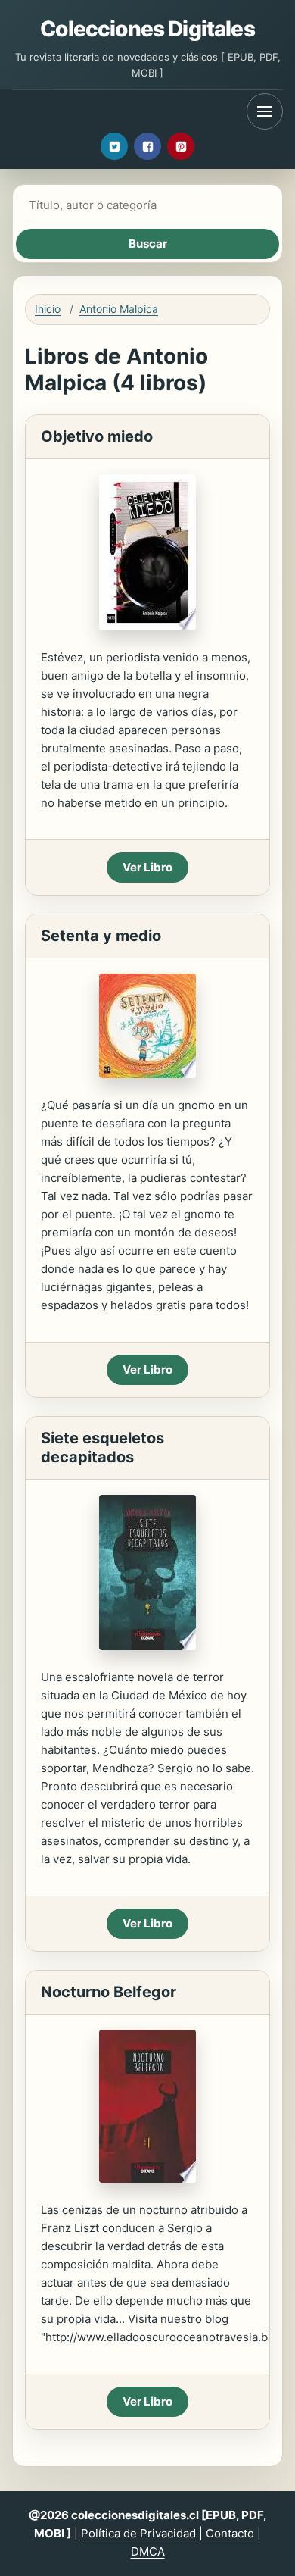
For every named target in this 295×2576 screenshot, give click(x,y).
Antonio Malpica (119, 309)
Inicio (48, 309)
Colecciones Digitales (147, 29)
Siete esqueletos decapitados (102, 1447)
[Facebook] (147, 146)
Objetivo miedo (97, 436)
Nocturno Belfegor (109, 1992)
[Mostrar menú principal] (265, 111)
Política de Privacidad (138, 2533)
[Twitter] (114, 146)
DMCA (148, 2551)
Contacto (230, 2533)
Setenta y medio (101, 936)
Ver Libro (147, 867)
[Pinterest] (181, 146)
